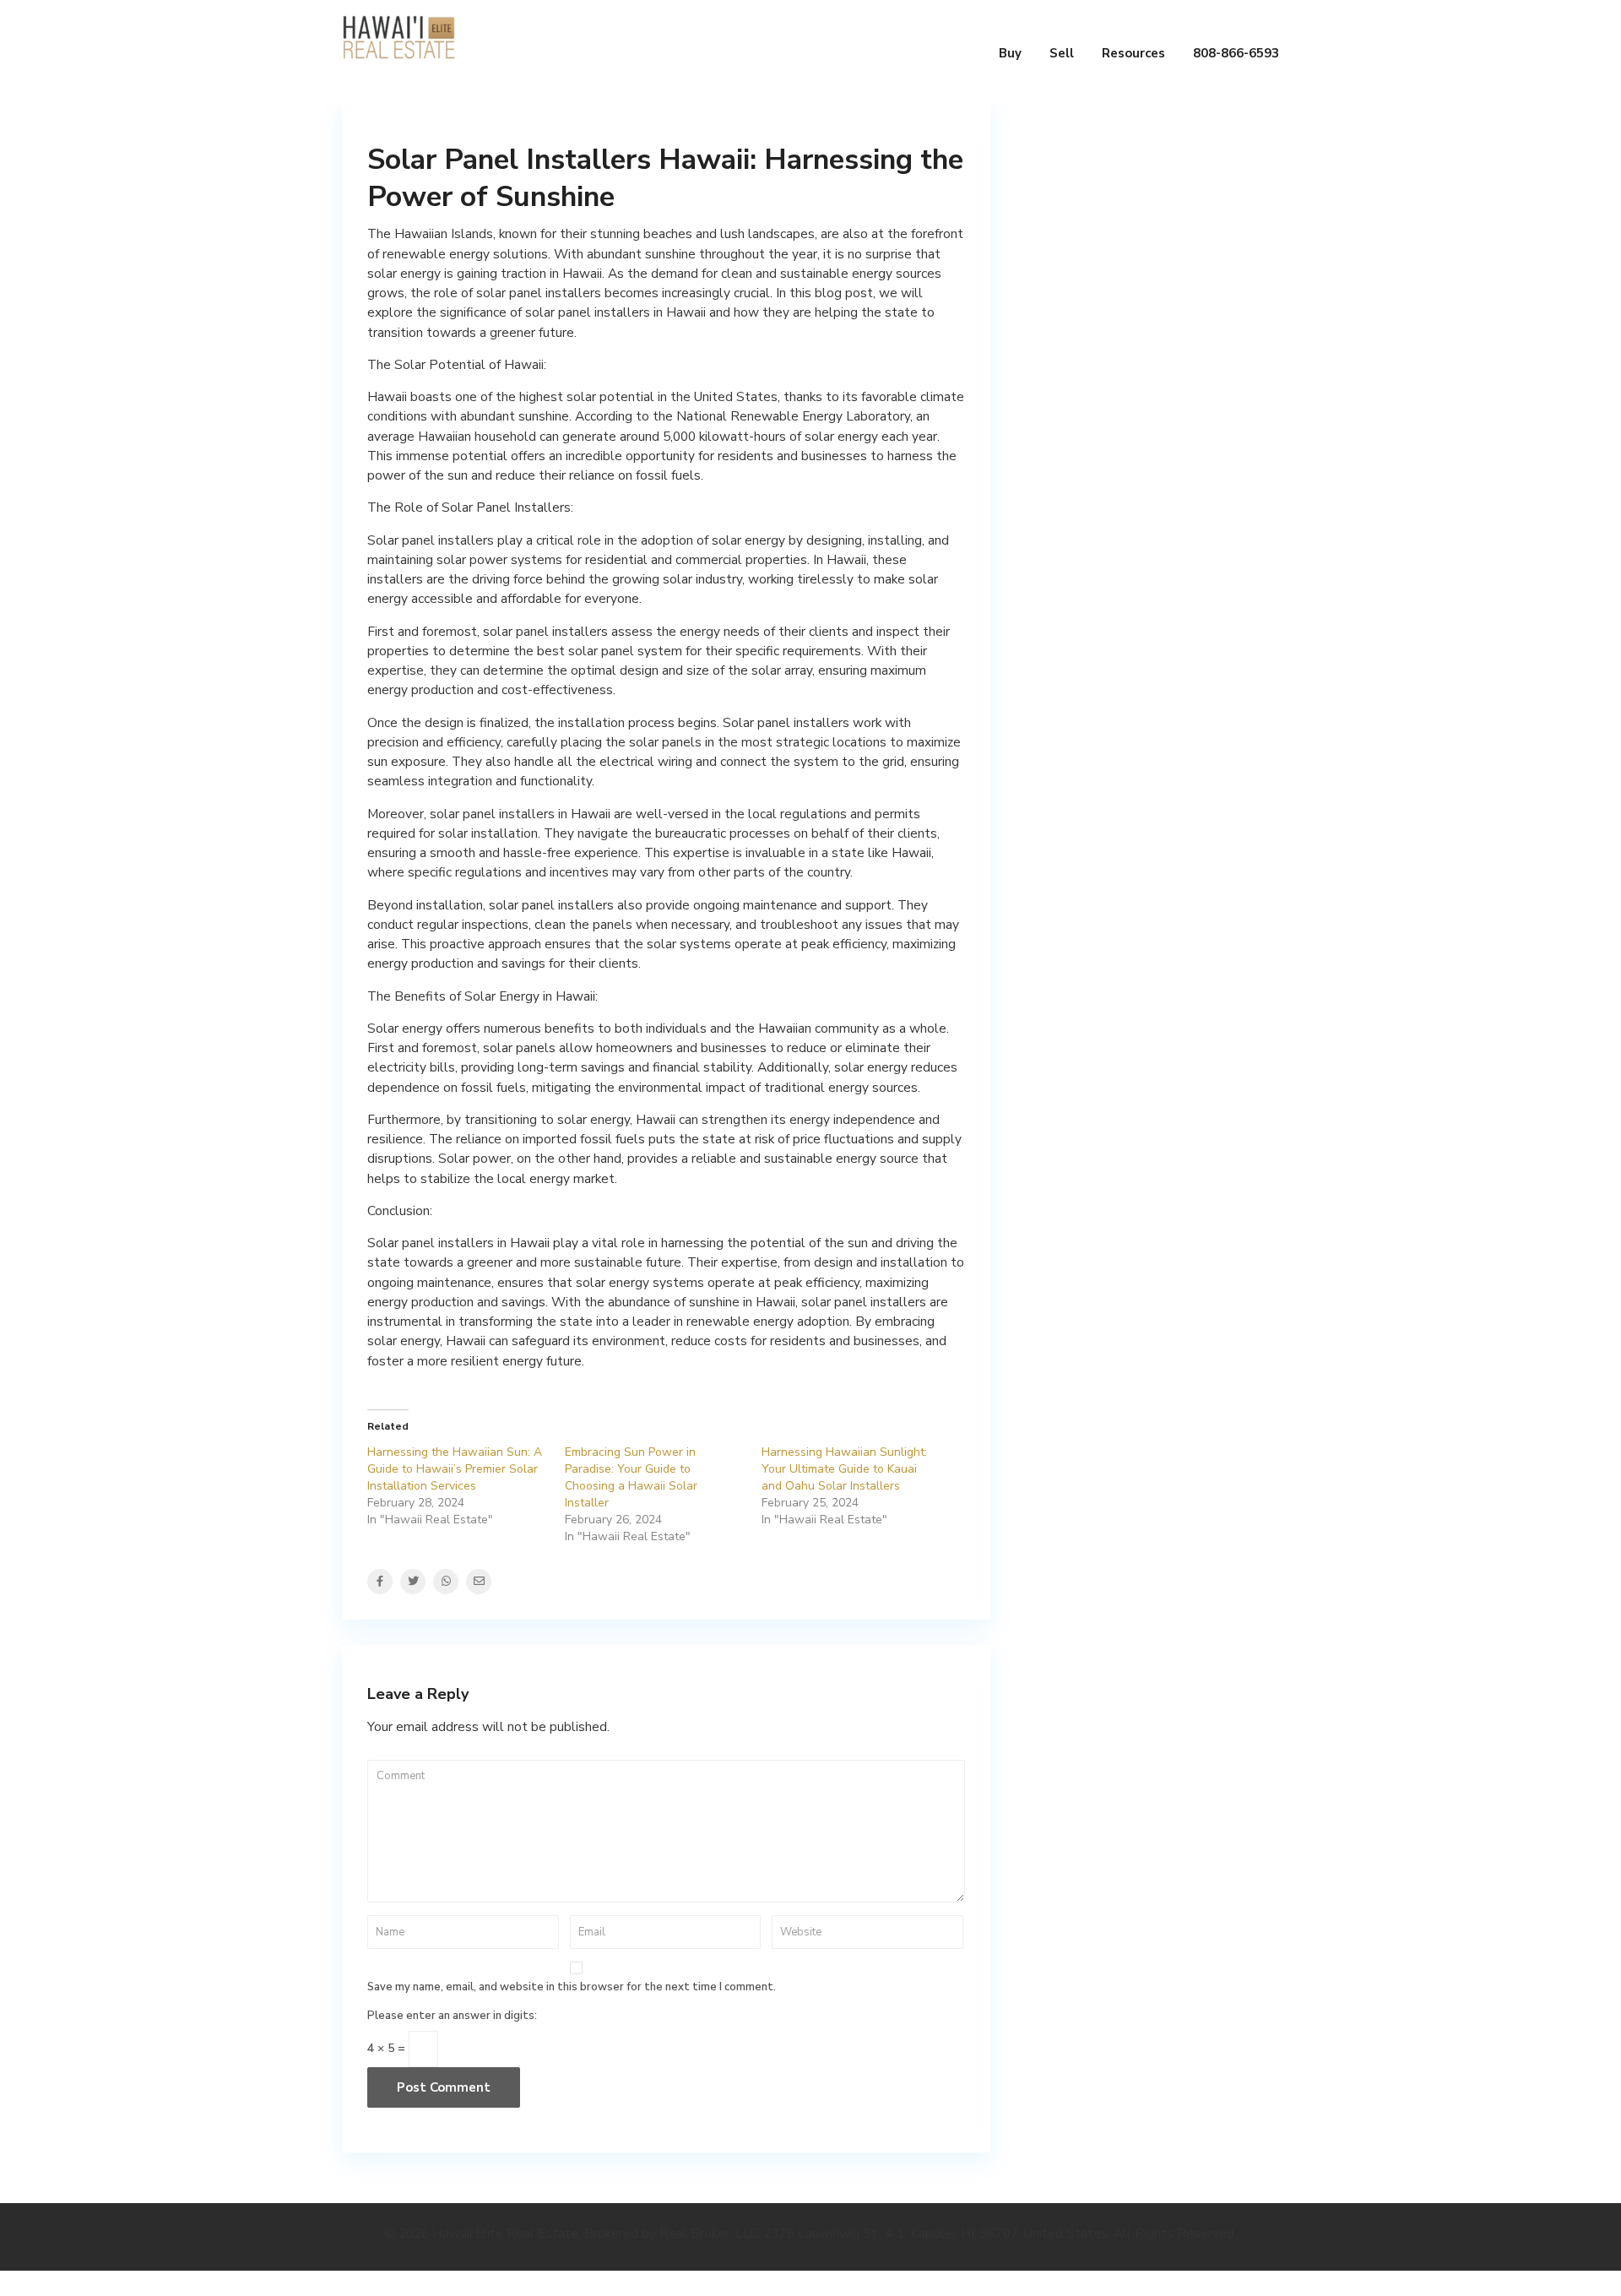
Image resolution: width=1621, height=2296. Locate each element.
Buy (1010, 53)
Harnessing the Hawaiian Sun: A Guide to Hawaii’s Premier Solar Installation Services (455, 1469)
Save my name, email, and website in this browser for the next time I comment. (572, 1987)
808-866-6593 (1236, 53)
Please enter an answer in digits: (452, 2016)
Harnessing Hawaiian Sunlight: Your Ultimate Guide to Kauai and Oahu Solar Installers (844, 1469)
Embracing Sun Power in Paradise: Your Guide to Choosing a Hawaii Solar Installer (631, 1477)
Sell (1062, 53)
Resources (1133, 53)
